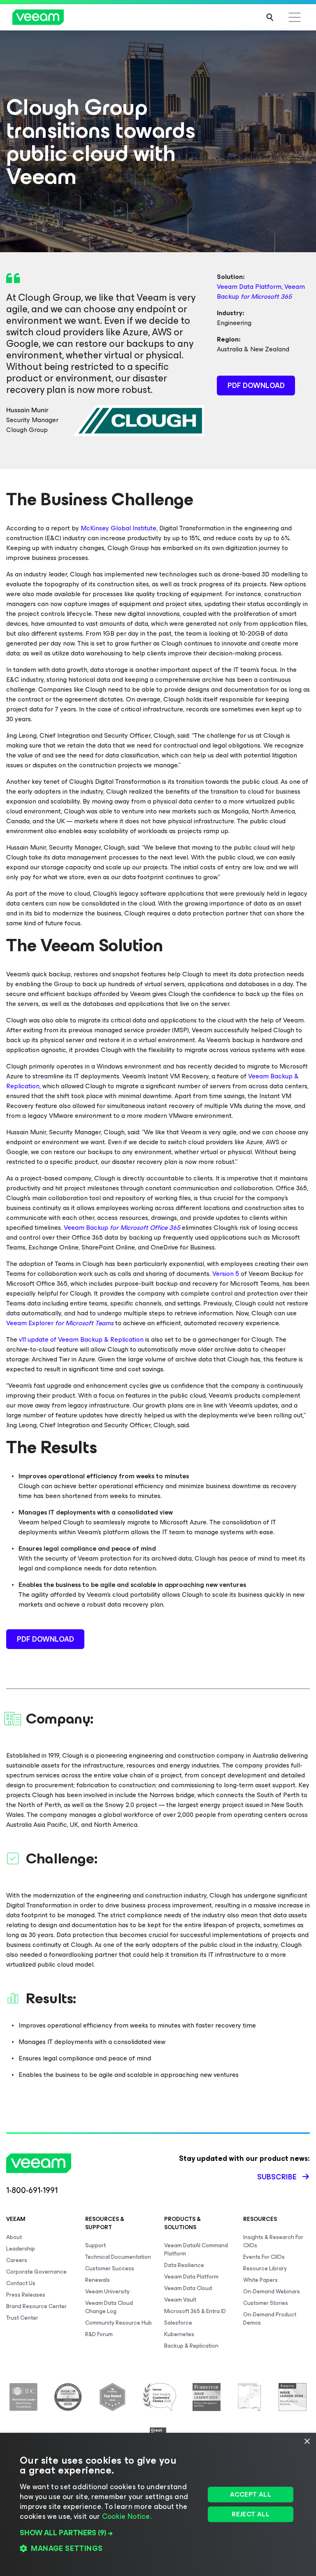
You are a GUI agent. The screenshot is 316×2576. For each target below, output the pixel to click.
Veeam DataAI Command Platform (196, 2250)
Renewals (98, 2280)
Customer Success (110, 2268)
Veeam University (107, 2291)
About (14, 2237)
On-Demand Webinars (272, 2291)
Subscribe (277, 2177)
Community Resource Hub (118, 2323)
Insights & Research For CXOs (273, 2241)
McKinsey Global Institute (118, 528)
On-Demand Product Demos (270, 2319)
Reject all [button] (251, 2514)
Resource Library (265, 2268)
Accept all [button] (251, 2494)
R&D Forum (99, 2334)
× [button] (307, 2442)
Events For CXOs (264, 2257)
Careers (17, 2260)
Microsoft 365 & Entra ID (195, 2311)
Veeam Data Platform (249, 287)
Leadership (21, 2249)
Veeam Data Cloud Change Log (109, 2307)
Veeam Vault (180, 2300)
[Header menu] (295, 17)
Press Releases (26, 2295)
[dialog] (158, 2504)
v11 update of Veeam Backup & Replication (81, 1339)
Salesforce (178, 2323)
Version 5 (226, 1274)
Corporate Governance (36, 2272)
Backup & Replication (191, 2346)
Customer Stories (266, 2303)
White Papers (260, 2280)
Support (95, 2245)
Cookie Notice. (127, 2516)
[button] (110, 2533)
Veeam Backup (261, 292)
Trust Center (22, 2318)
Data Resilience (184, 2265)
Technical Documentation (118, 2257)
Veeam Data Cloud (188, 2288)
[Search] (270, 17)
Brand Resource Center (36, 2306)
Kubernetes (179, 2334)
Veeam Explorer (60, 1323)
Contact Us (21, 2283)
